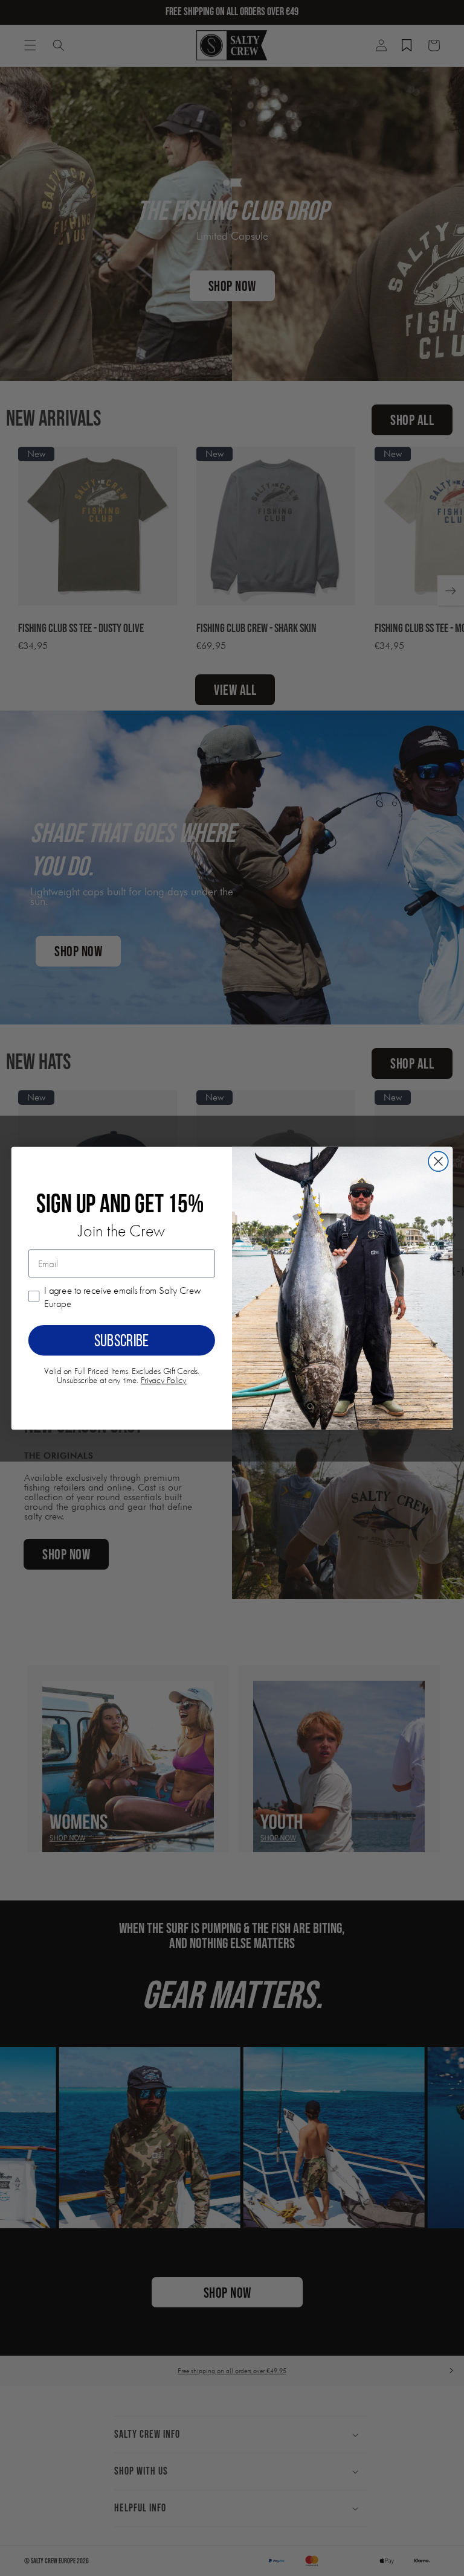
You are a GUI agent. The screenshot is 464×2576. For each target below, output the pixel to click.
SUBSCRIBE (122, 1340)
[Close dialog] (438, 1161)
